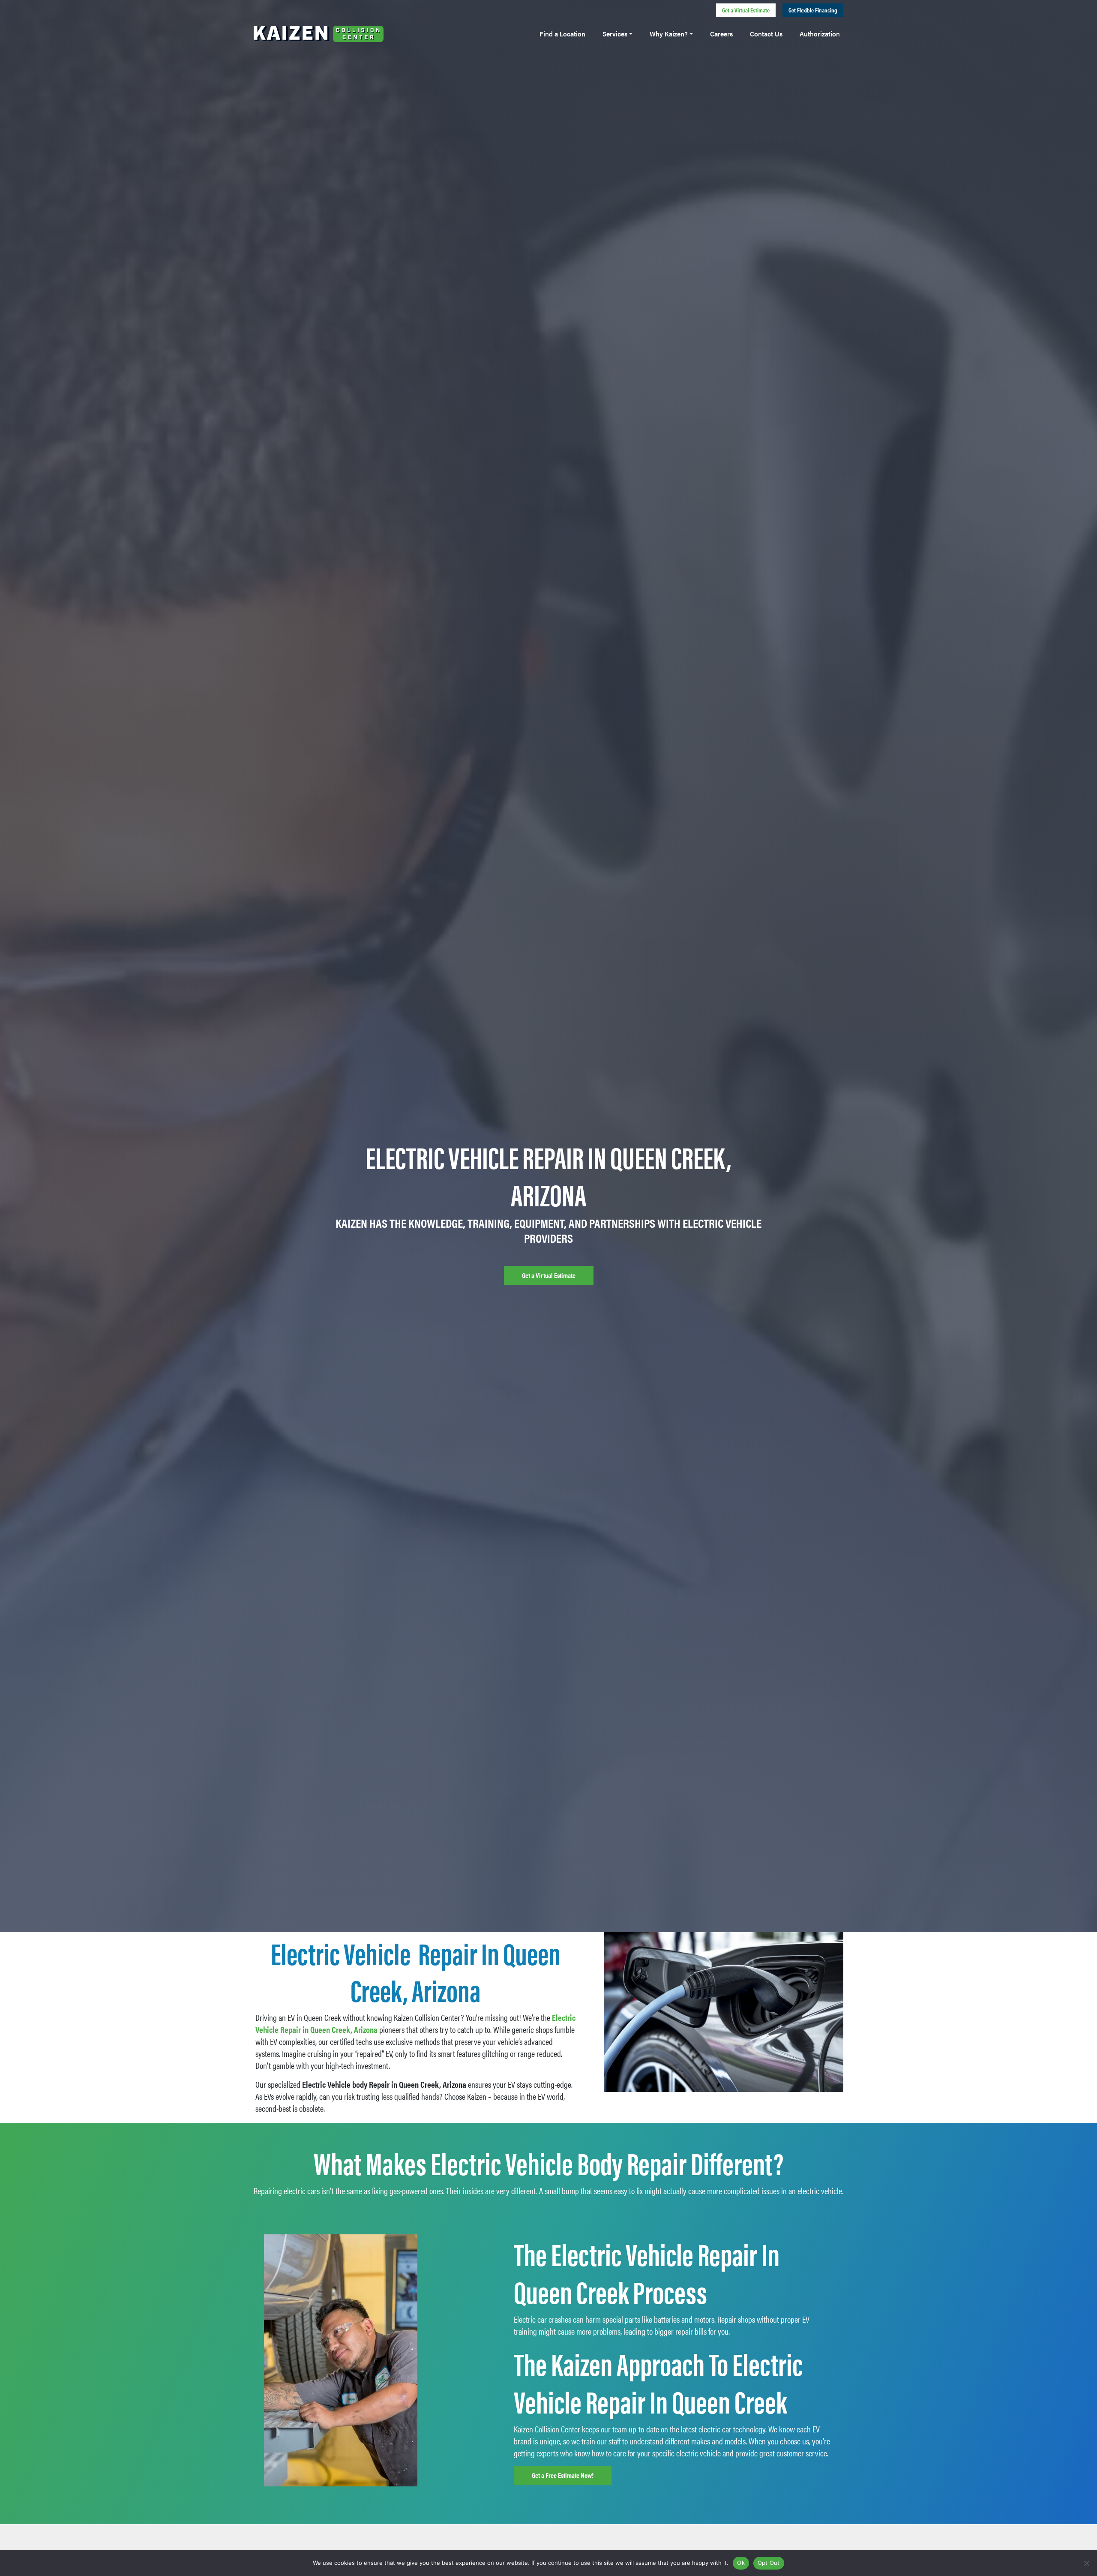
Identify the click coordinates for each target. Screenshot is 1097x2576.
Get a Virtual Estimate (746, 10)
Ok (741, 2563)
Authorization (820, 34)
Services (615, 34)
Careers (721, 34)
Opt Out (769, 2563)
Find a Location (562, 34)
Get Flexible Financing (813, 10)
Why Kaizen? (669, 34)
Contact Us (766, 34)
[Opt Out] (1086, 2563)
